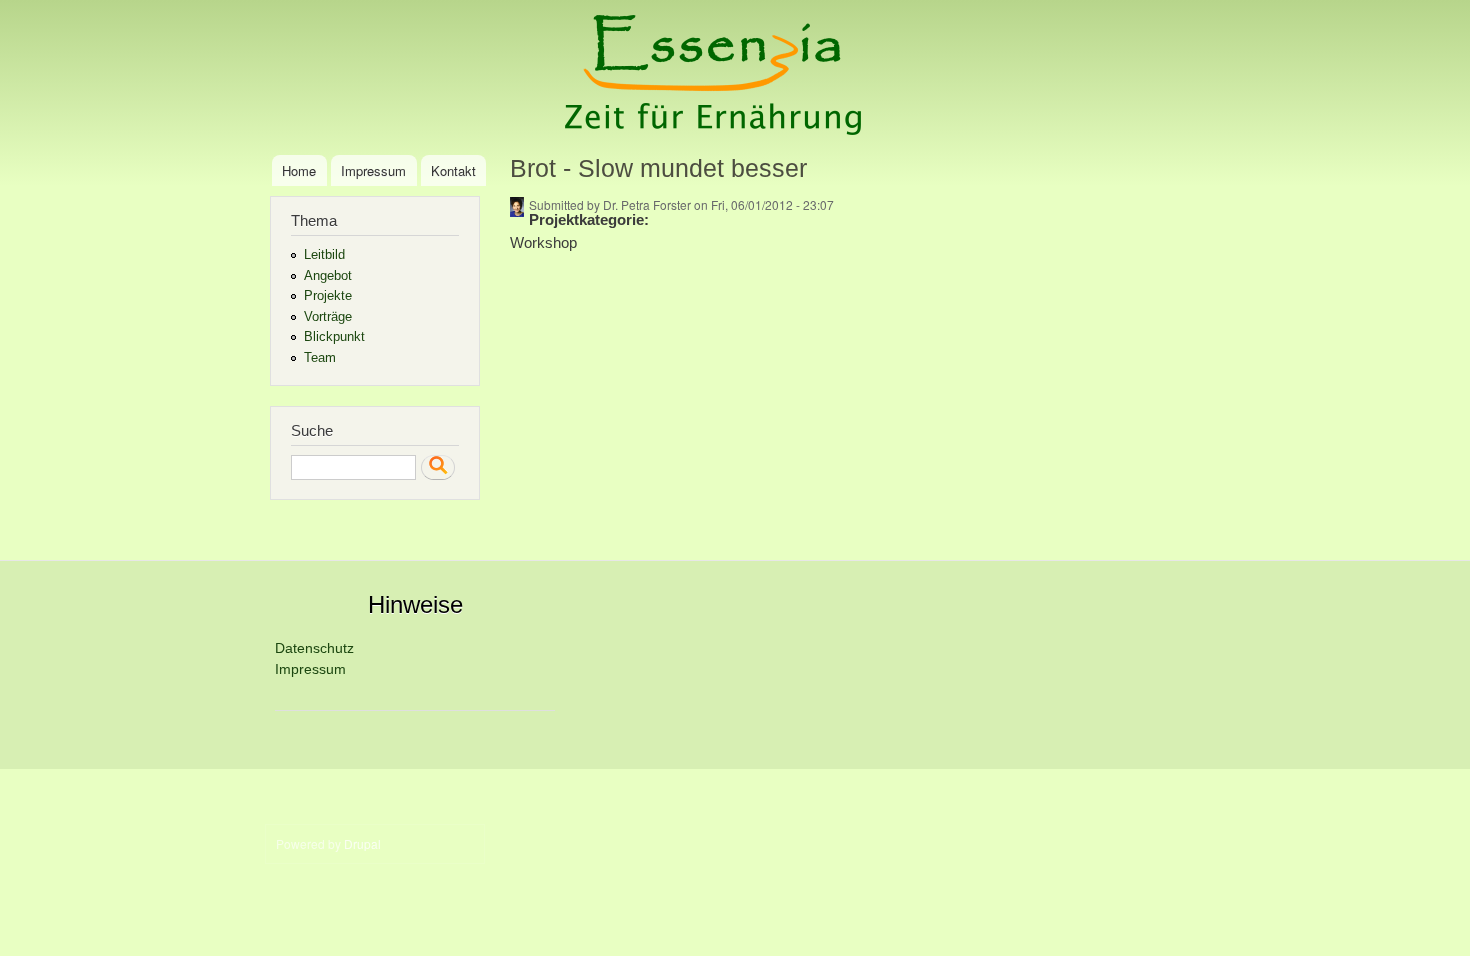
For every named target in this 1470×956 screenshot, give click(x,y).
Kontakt (453, 170)
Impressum (373, 170)
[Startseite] (715, 77)
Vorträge (328, 316)
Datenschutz (314, 648)
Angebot (328, 275)
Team (320, 357)
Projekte (328, 295)
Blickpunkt (334, 336)
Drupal (362, 843)
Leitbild (324, 254)
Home (299, 170)
